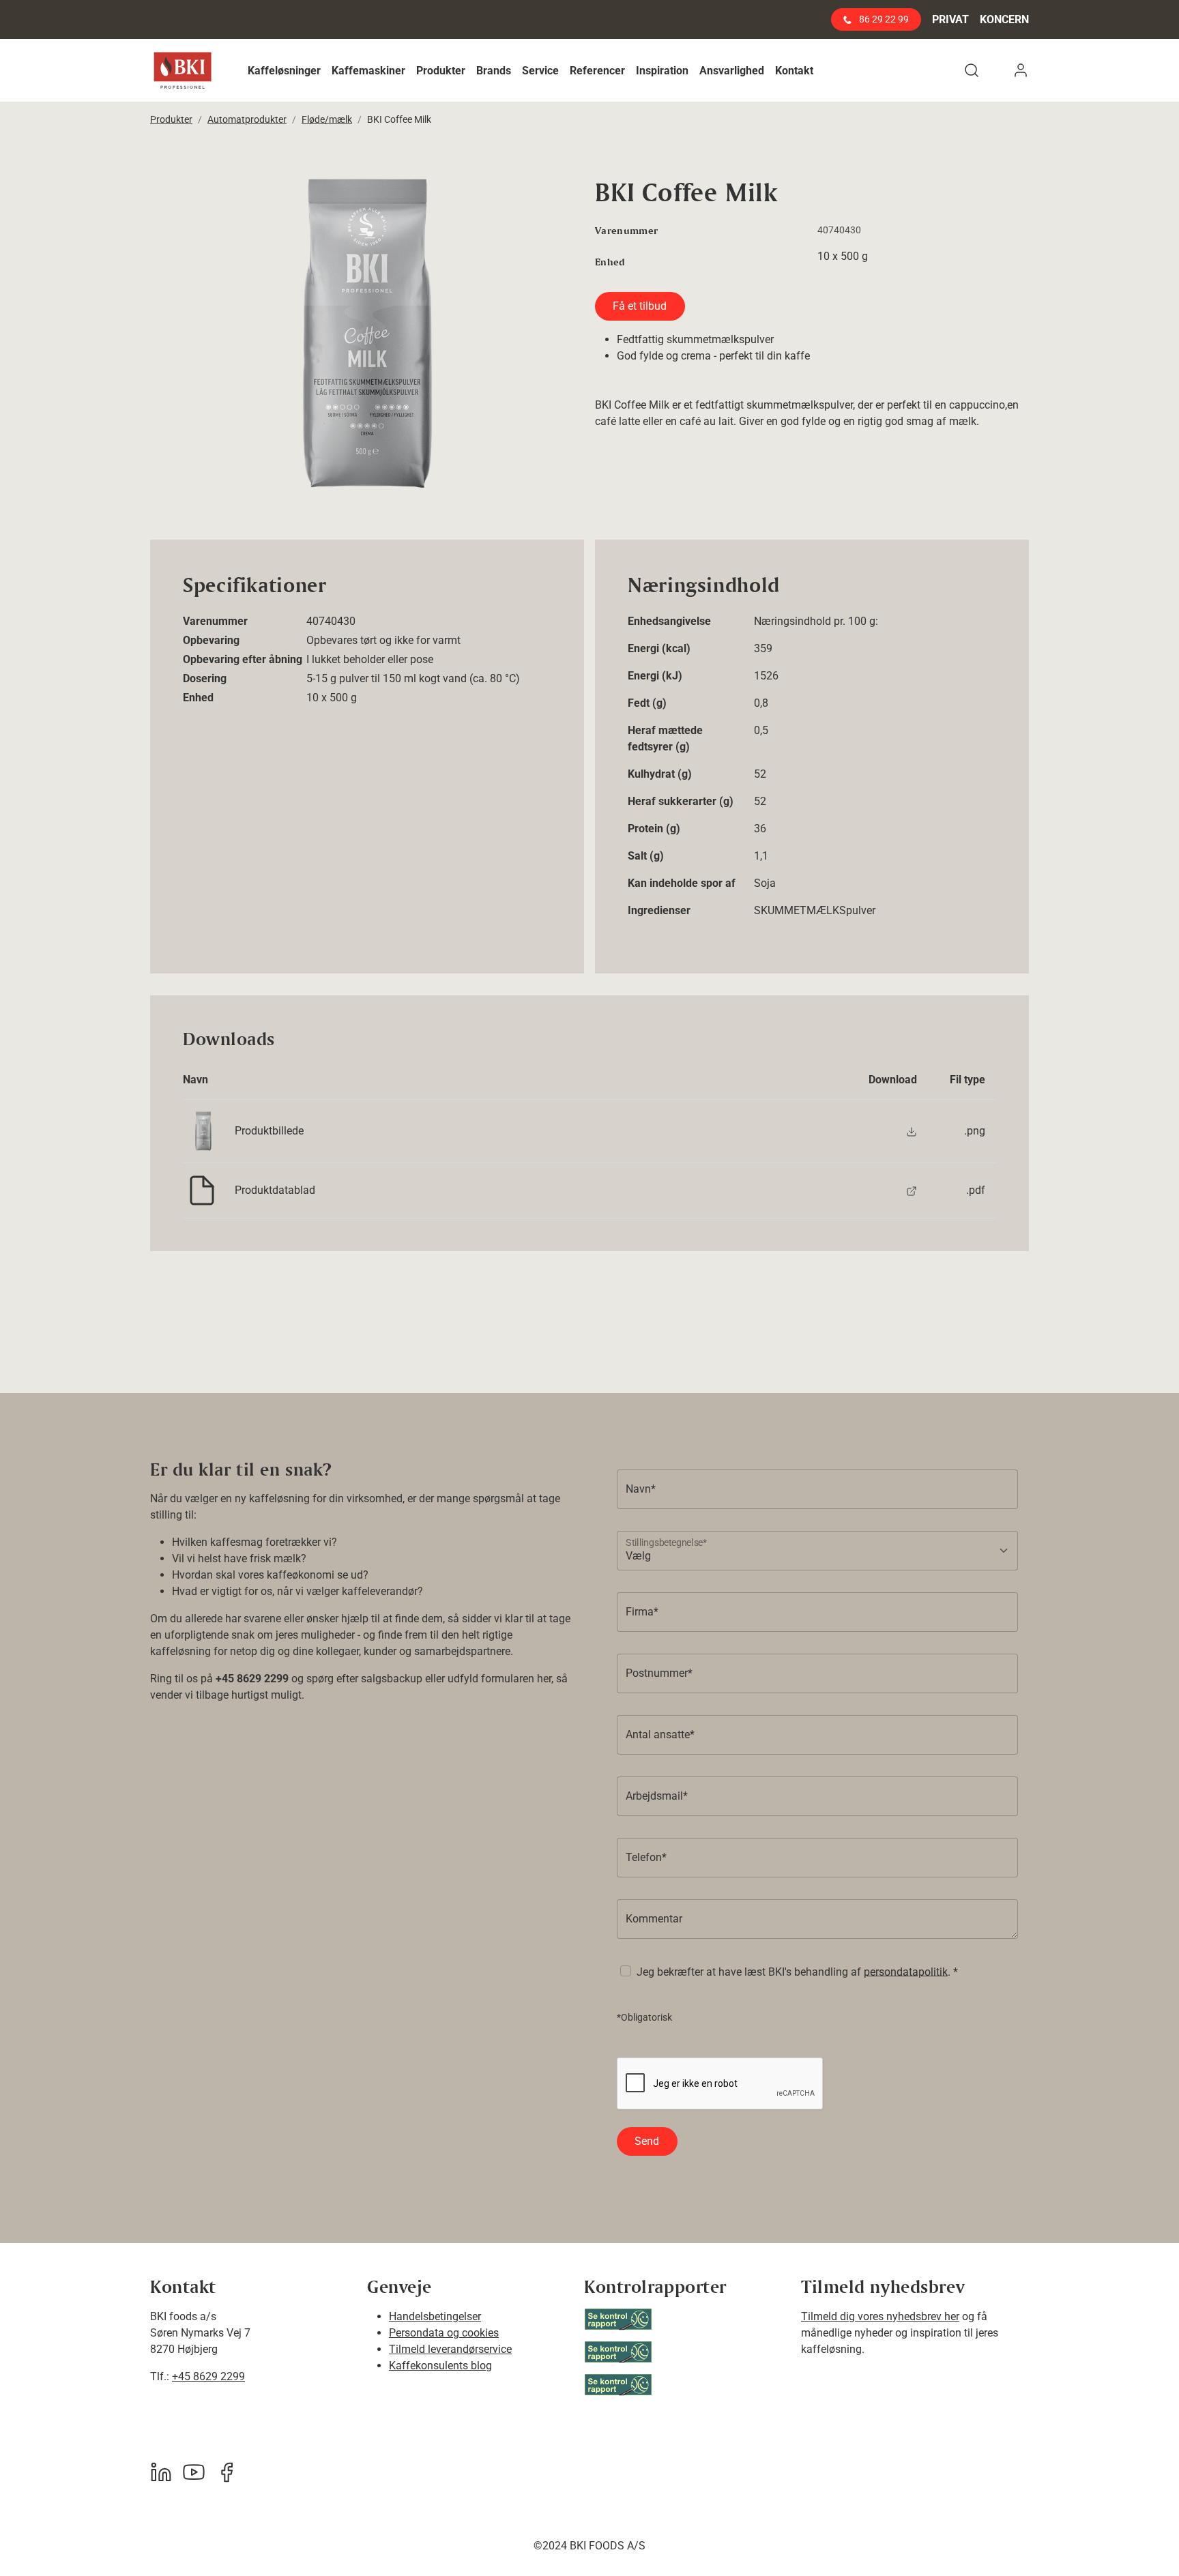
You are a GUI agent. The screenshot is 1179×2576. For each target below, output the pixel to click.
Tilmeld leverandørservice (450, 2349)
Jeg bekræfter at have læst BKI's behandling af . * (797, 1971)
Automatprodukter (247, 119)
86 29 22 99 (883, 19)
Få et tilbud (640, 306)
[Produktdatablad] (912, 1190)
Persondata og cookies (444, 2333)
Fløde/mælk (327, 119)
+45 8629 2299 (208, 2376)
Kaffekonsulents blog (440, 2366)
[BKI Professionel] (183, 71)
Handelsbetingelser (435, 2316)
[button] (284, 71)
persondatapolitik (906, 1971)
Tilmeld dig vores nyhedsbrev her (880, 2316)
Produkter (171, 119)
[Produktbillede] (912, 1131)
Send (647, 2141)
